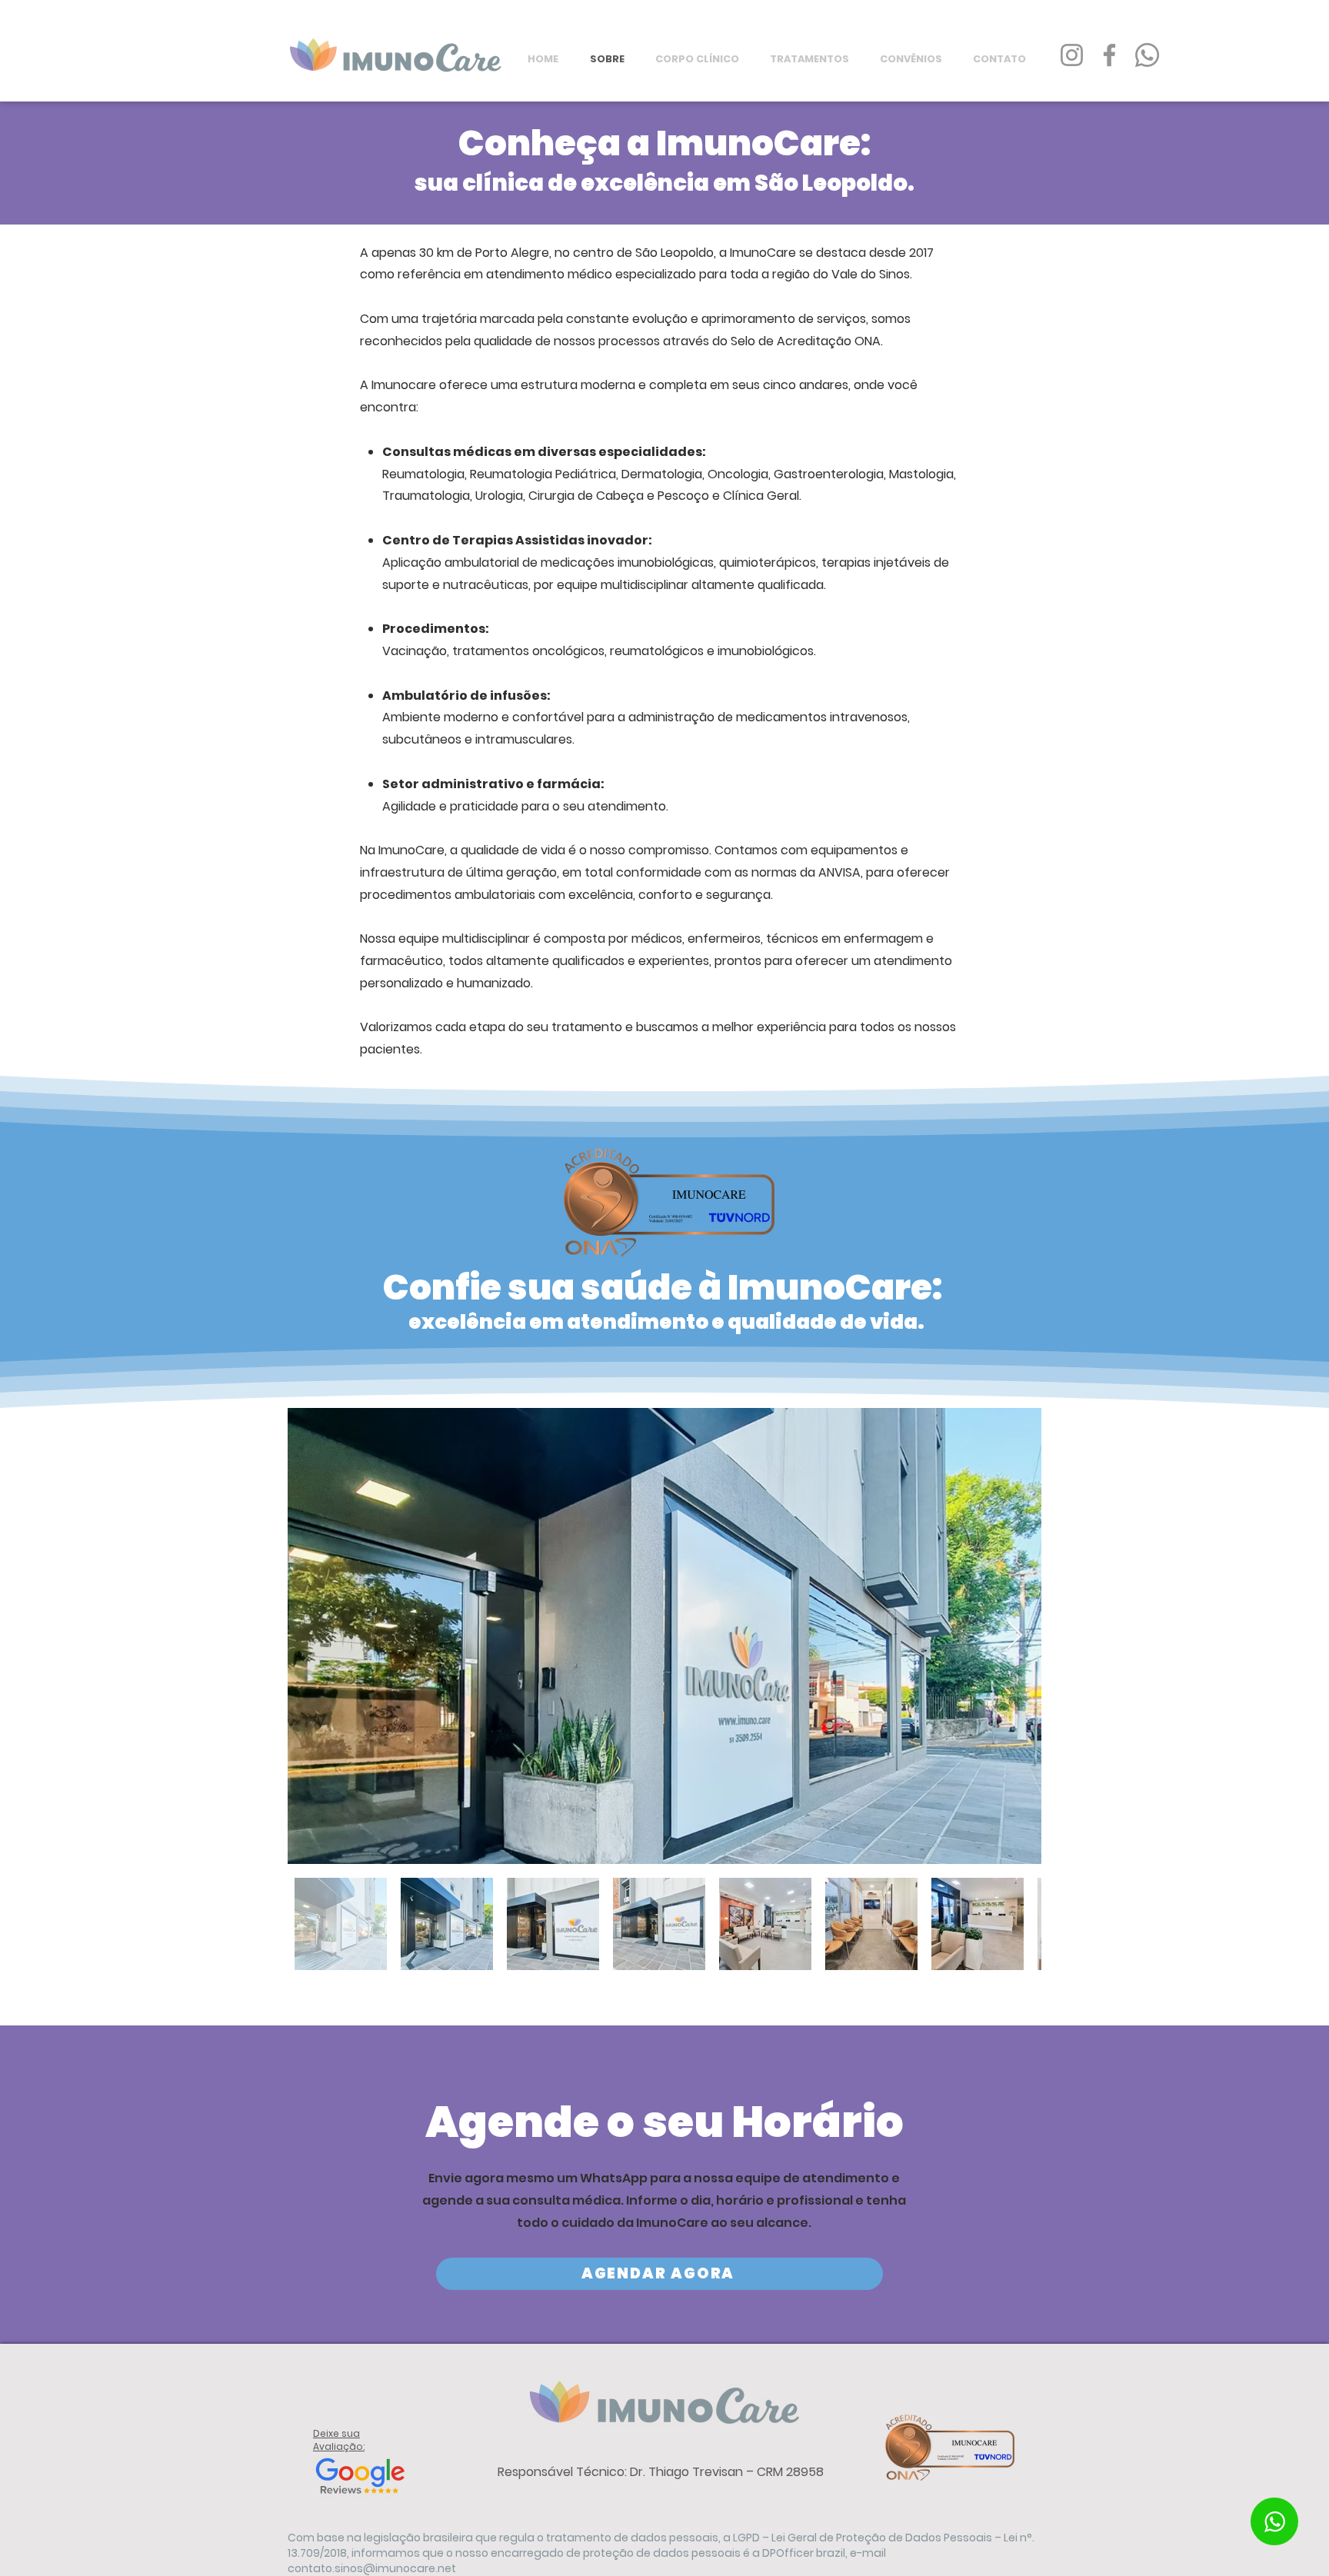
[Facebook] (1109, 55)
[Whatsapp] (1147, 55)
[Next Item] (1015, 1636)
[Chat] (1274, 2521)
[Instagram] (1072, 55)
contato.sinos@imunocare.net (372, 2568)
